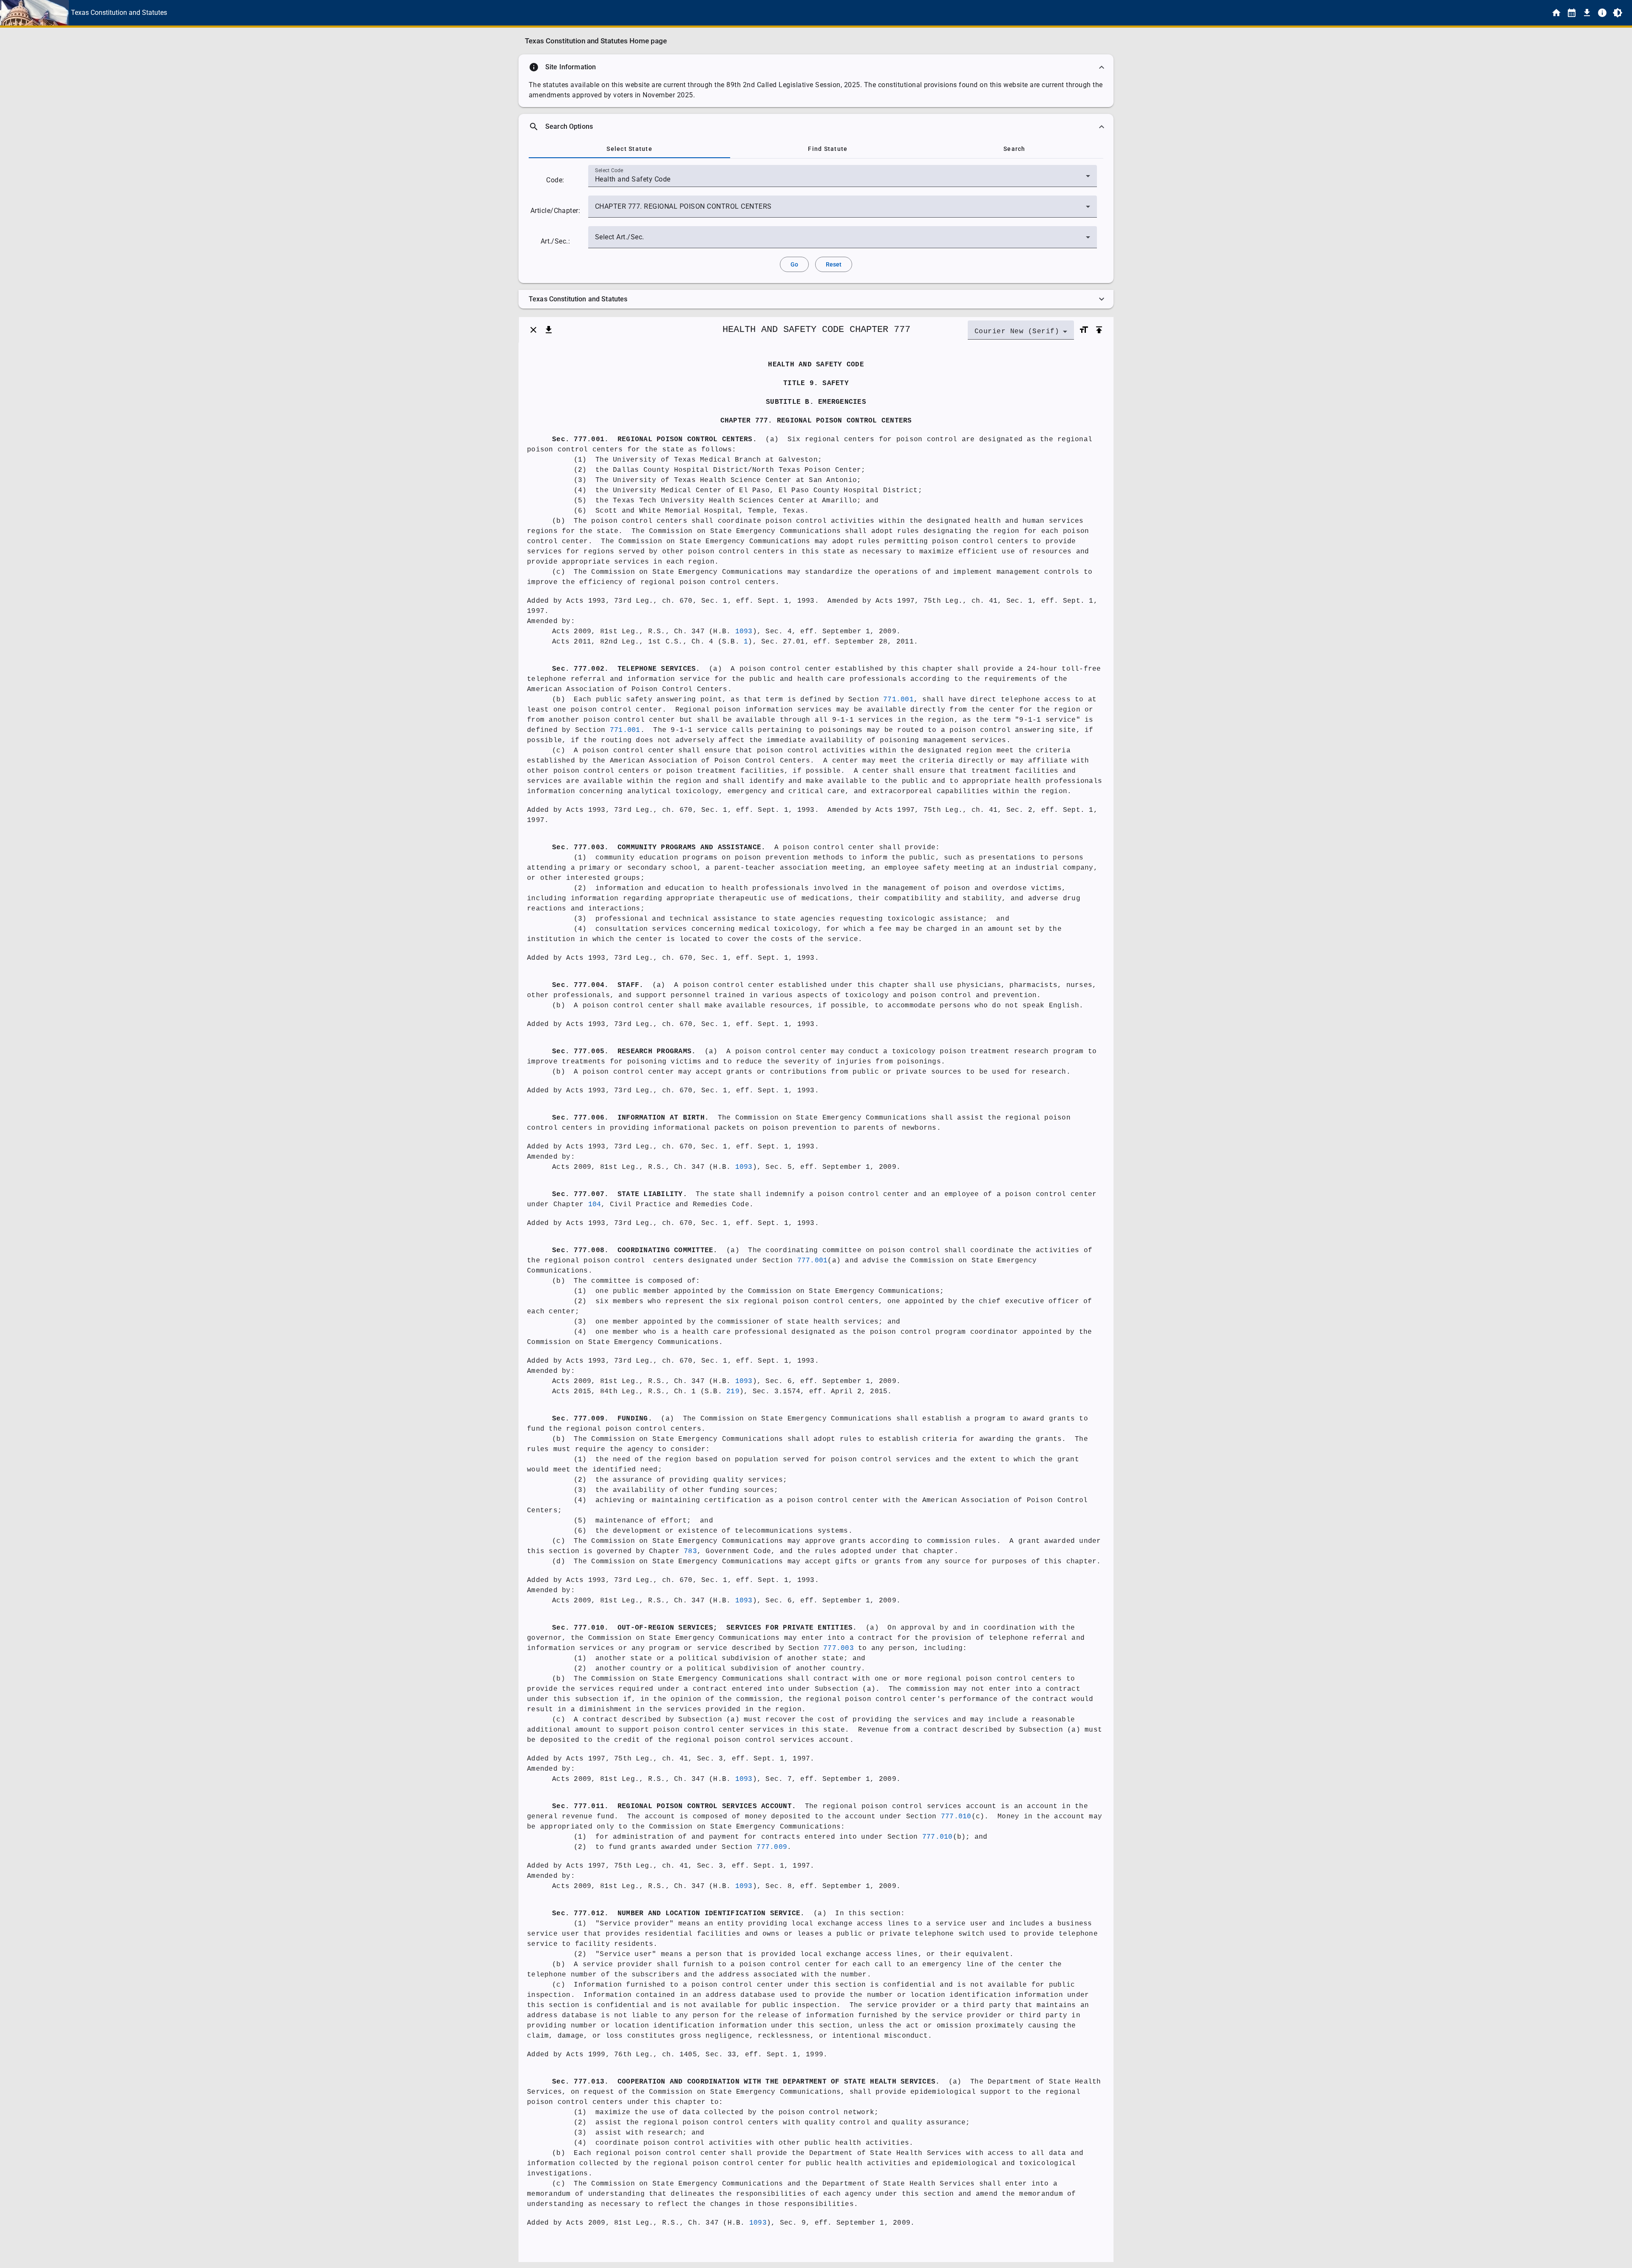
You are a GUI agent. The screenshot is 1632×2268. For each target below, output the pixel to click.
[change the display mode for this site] (1618, 13)
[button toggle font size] (1084, 330)
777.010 (956, 1817)
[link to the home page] (1556, 13)
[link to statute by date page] (1572, 13)
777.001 (813, 1261)
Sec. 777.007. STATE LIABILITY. (620, 1194)
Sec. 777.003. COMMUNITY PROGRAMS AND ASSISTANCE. (659, 848)
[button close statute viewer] (533, 330)
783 (690, 1551)
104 (595, 1205)
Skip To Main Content (858, 13)
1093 (744, 632)
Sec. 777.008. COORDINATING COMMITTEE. (635, 1250)
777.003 (839, 1648)
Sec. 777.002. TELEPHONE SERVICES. (626, 669)
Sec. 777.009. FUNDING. (602, 1419)
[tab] (629, 149)
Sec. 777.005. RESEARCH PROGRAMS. (624, 1052)
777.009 (772, 1847)
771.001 (898, 700)
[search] (816, 127)
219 (733, 1392)
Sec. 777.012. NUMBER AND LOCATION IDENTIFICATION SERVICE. (679, 1914)
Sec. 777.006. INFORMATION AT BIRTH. (630, 1118)
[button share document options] (549, 330)
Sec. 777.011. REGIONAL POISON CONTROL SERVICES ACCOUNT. (674, 1806)
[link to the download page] (1587, 13)
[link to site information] (1602, 13)
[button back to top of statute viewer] (1099, 330)
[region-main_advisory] (816, 67)
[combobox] (843, 179)
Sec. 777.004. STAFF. (598, 985)
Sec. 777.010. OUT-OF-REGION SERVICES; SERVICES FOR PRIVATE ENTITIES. (705, 1628)
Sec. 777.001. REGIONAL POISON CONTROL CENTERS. (654, 439)
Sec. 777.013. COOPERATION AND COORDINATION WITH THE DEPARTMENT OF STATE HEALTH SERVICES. (746, 2082)
